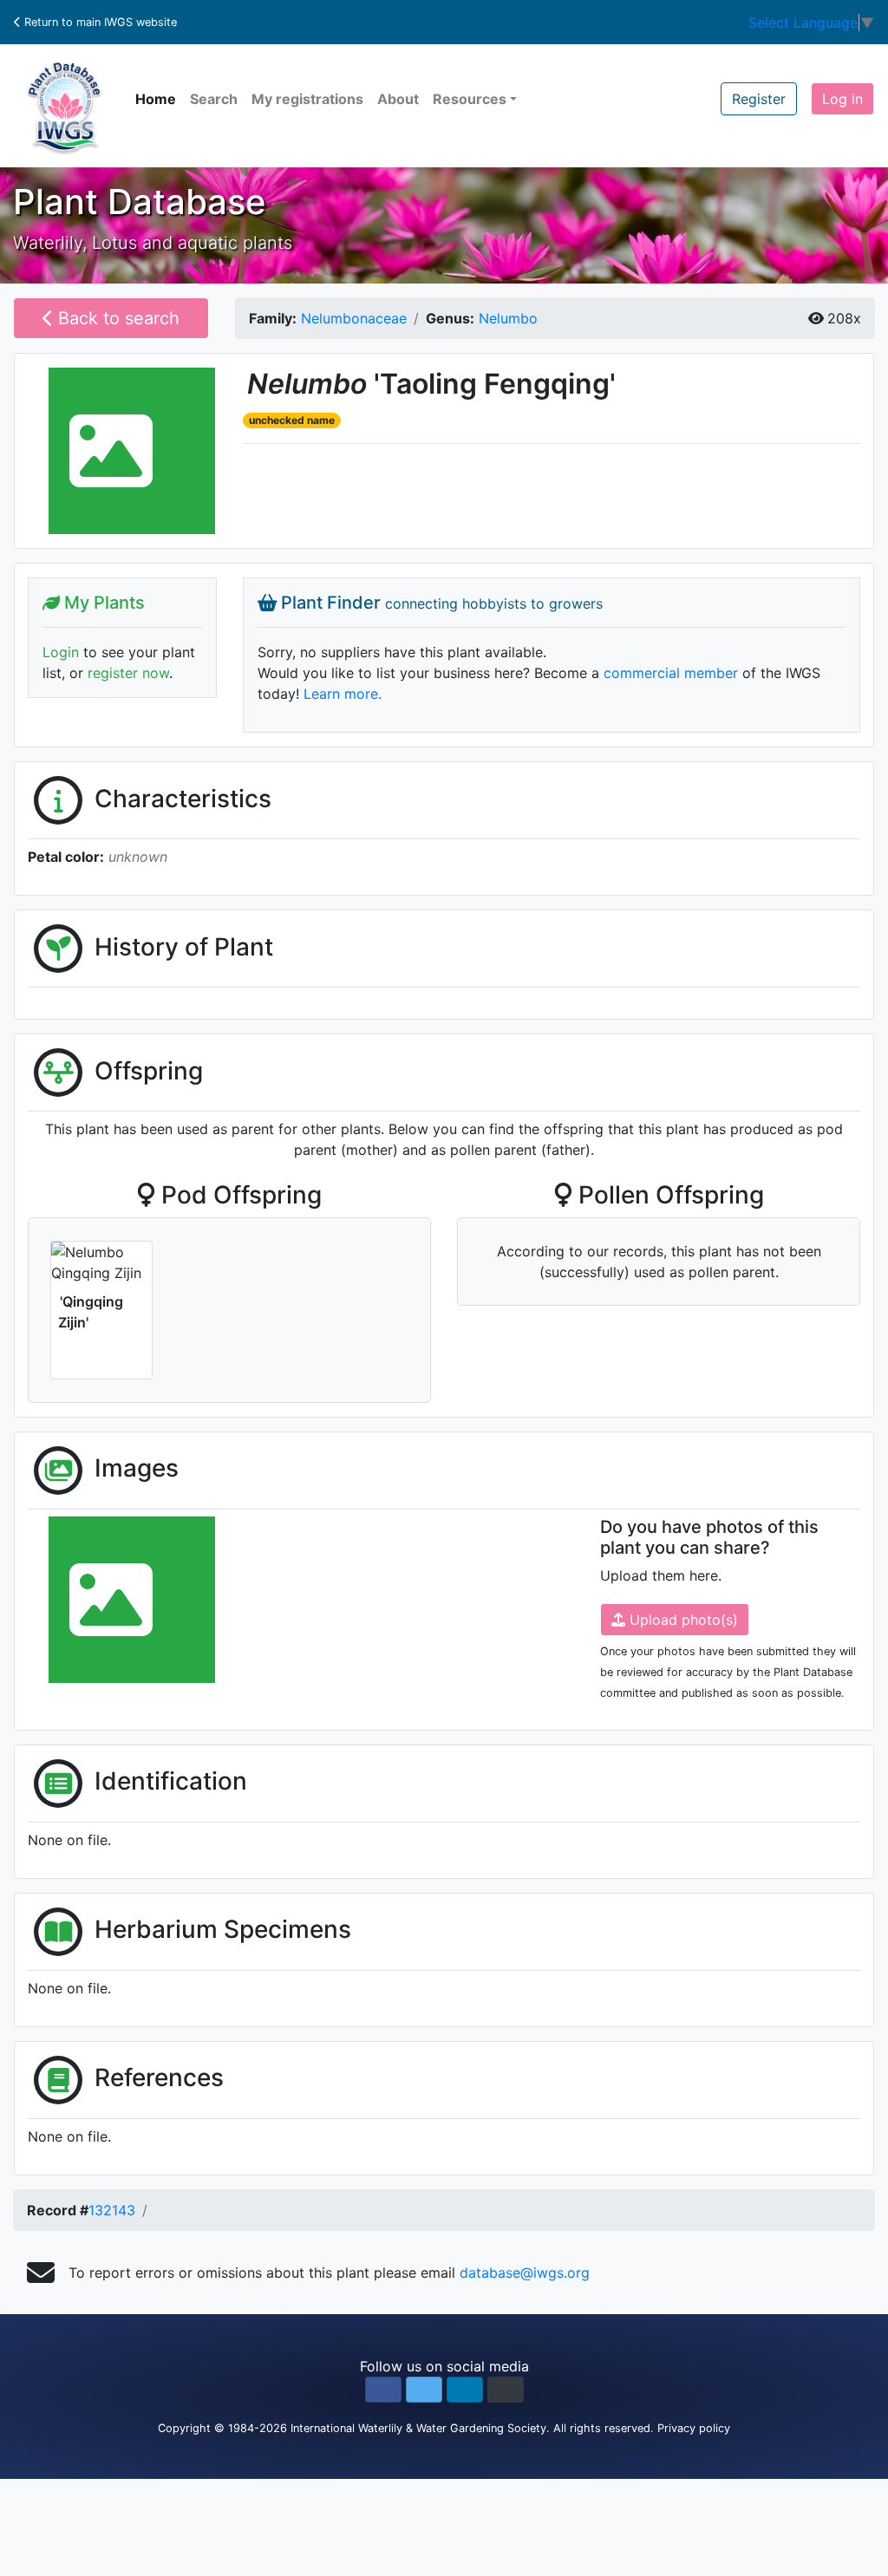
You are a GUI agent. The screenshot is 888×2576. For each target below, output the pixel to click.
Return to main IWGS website (99, 22)
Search (214, 99)
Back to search (116, 318)
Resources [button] (470, 99)
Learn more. (343, 694)
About (398, 99)
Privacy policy (694, 2428)
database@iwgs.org (525, 2273)
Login (61, 652)
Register (759, 99)
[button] (383, 2390)
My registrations (307, 99)
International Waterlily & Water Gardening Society (418, 2428)
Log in (842, 99)
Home (156, 99)
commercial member (671, 673)
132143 (112, 2210)
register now (128, 673)
